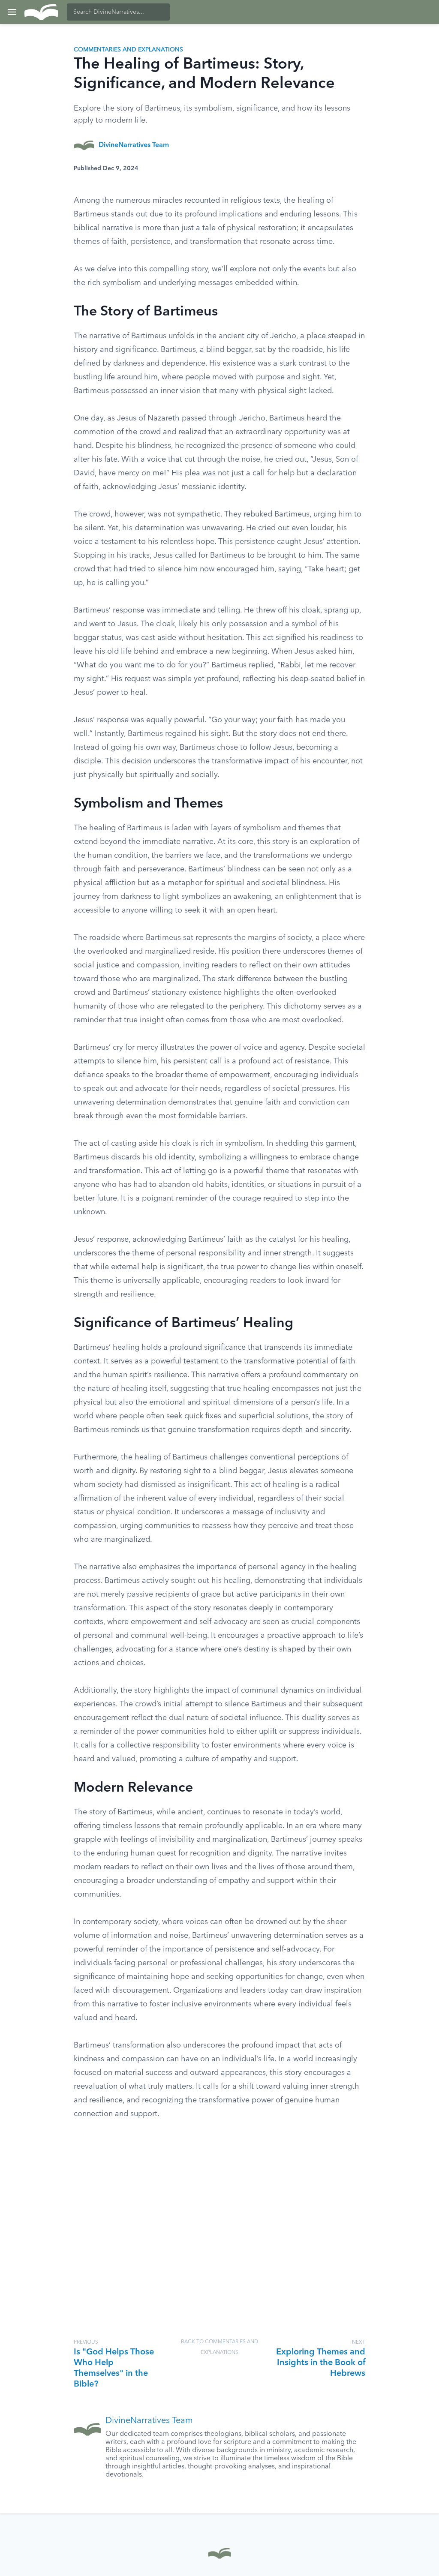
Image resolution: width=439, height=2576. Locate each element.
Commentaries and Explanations (128, 50)
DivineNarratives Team (134, 145)
